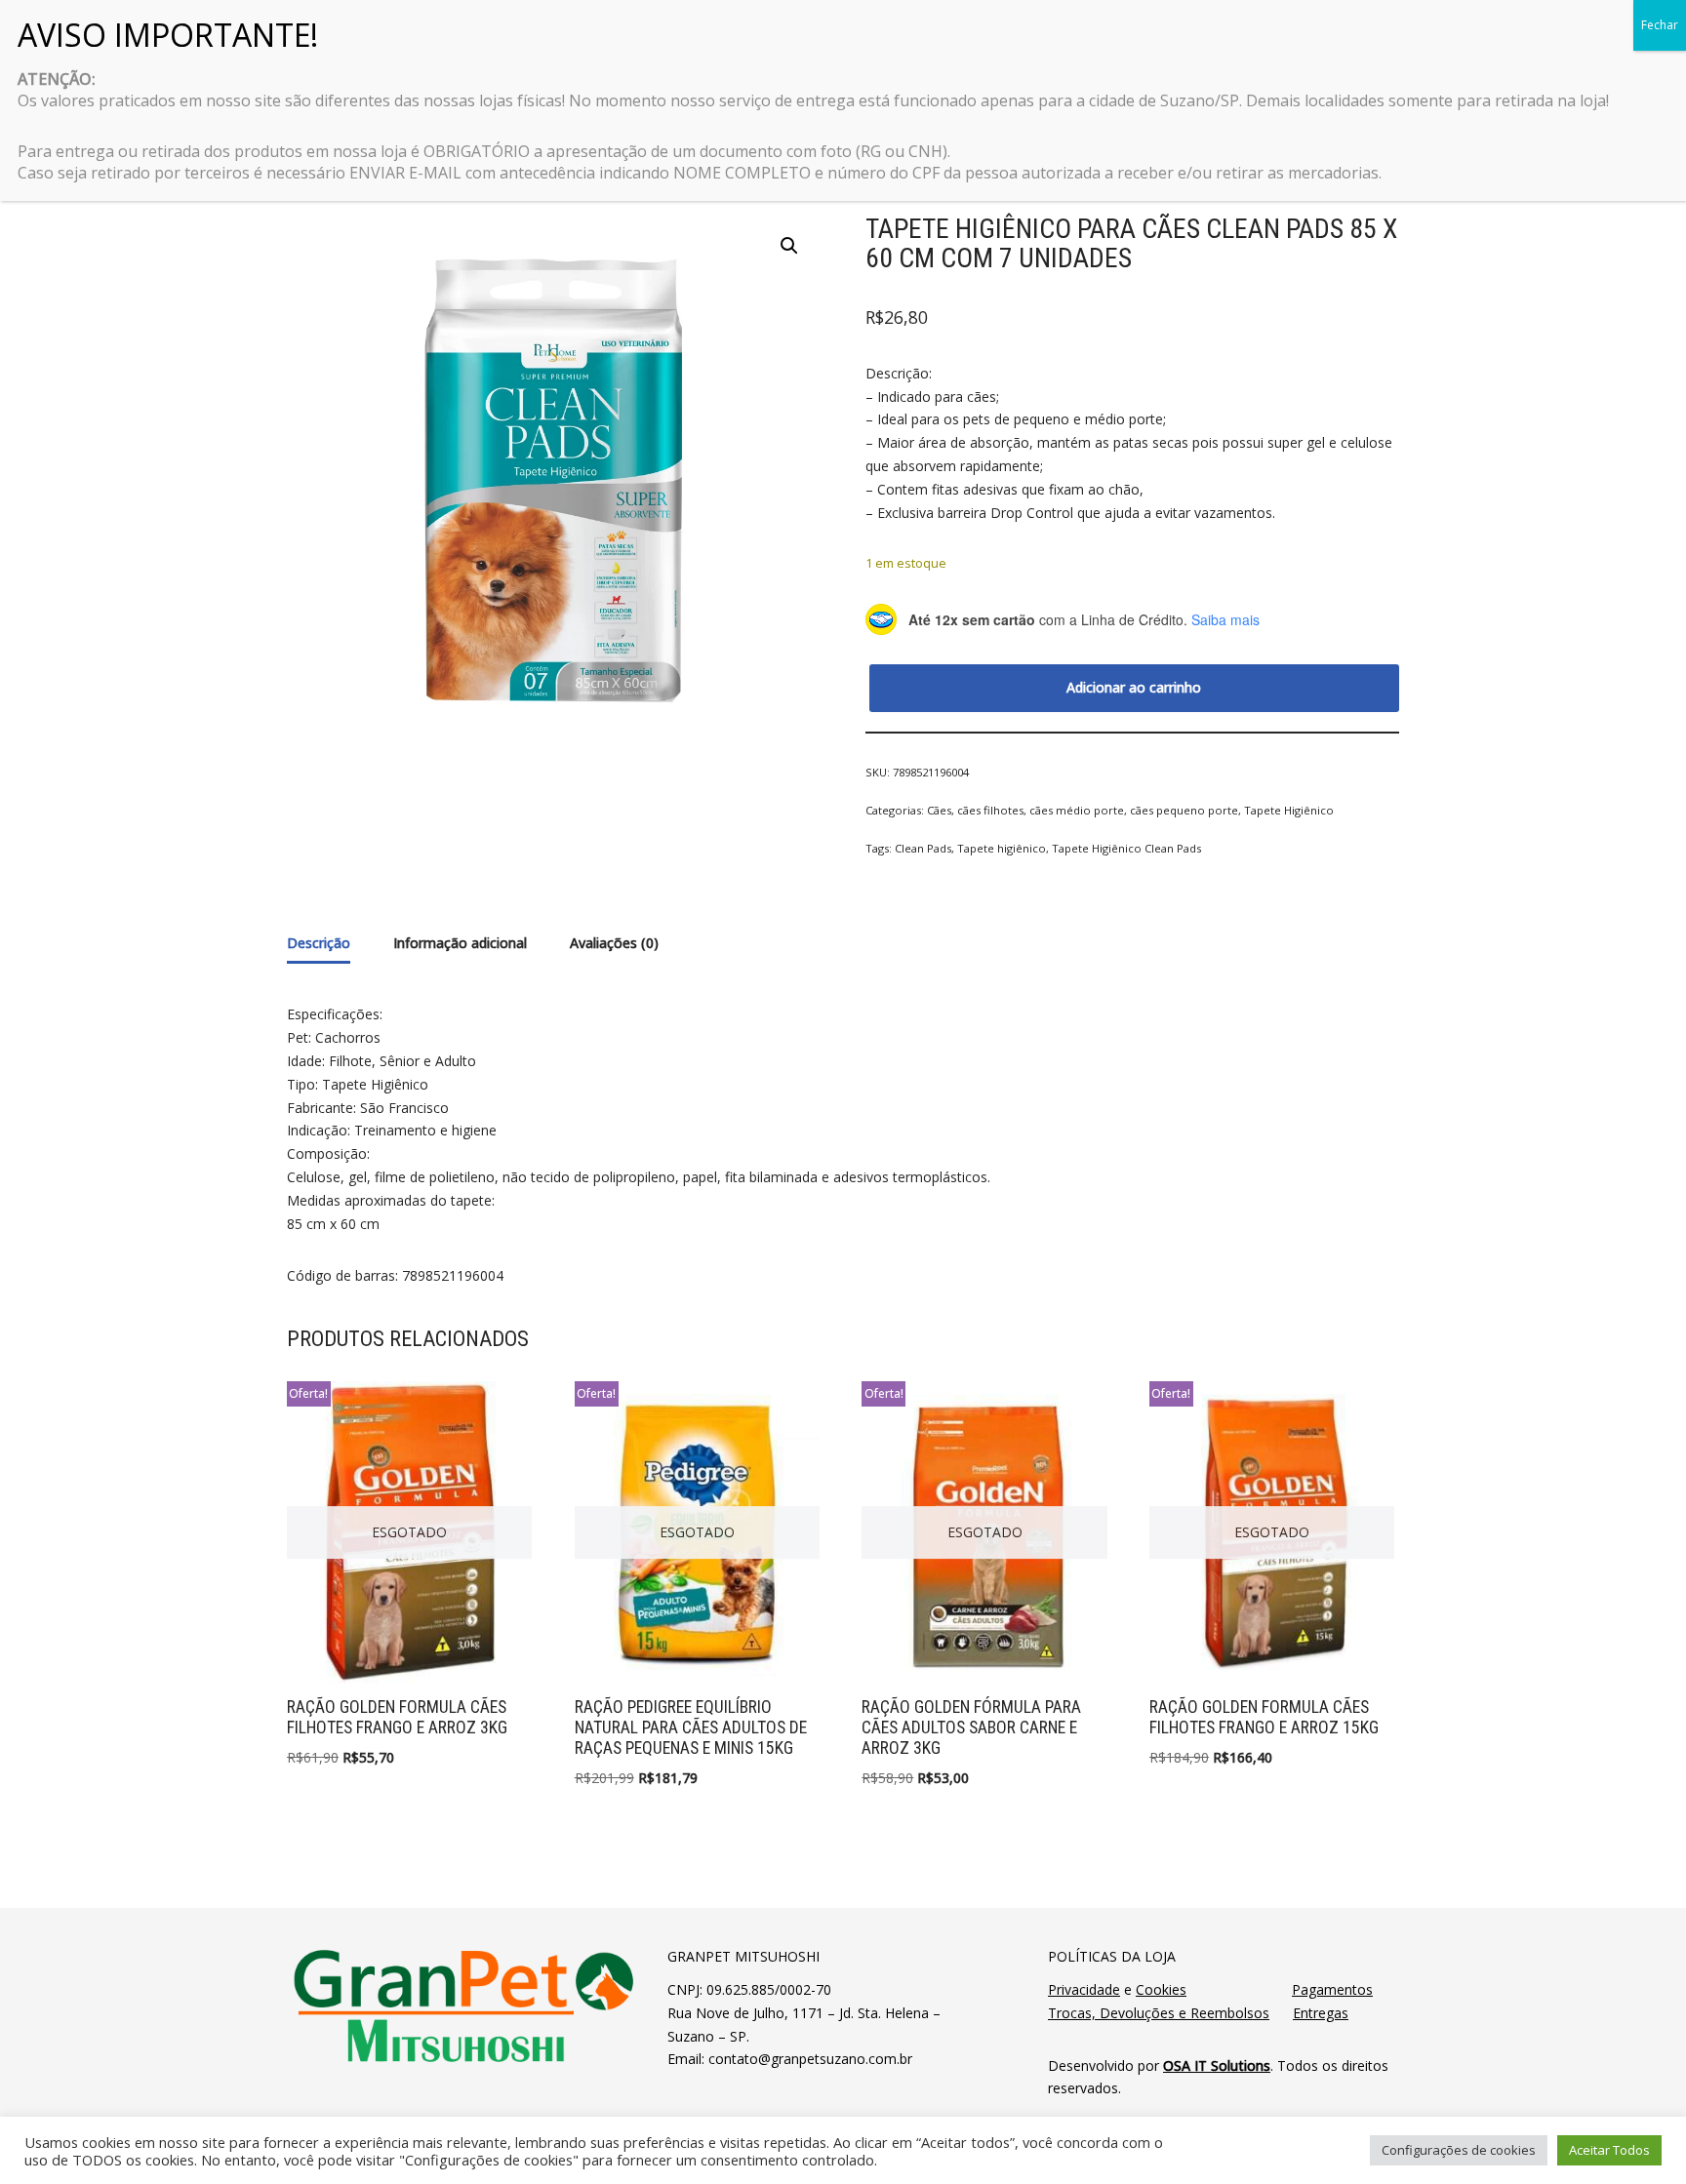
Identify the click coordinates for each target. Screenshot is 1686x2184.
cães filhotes (990, 810)
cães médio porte (1077, 810)
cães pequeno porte (1184, 810)
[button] (789, 246)
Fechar (1660, 25)
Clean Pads (923, 848)
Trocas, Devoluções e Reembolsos (1159, 2013)
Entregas (1321, 2013)
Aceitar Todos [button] (1609, 2150)
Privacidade (1084, 1989)
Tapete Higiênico (1289, 810)
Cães (939, 810)
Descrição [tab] (319, 943)
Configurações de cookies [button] (1459, 2150)
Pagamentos (1332, 1989)
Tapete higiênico (1002, 848)
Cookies (1161, 1989)
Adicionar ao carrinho (1134, 687)
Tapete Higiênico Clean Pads (1126, 848)
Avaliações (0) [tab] (614, 943)
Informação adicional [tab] (460, 943)
